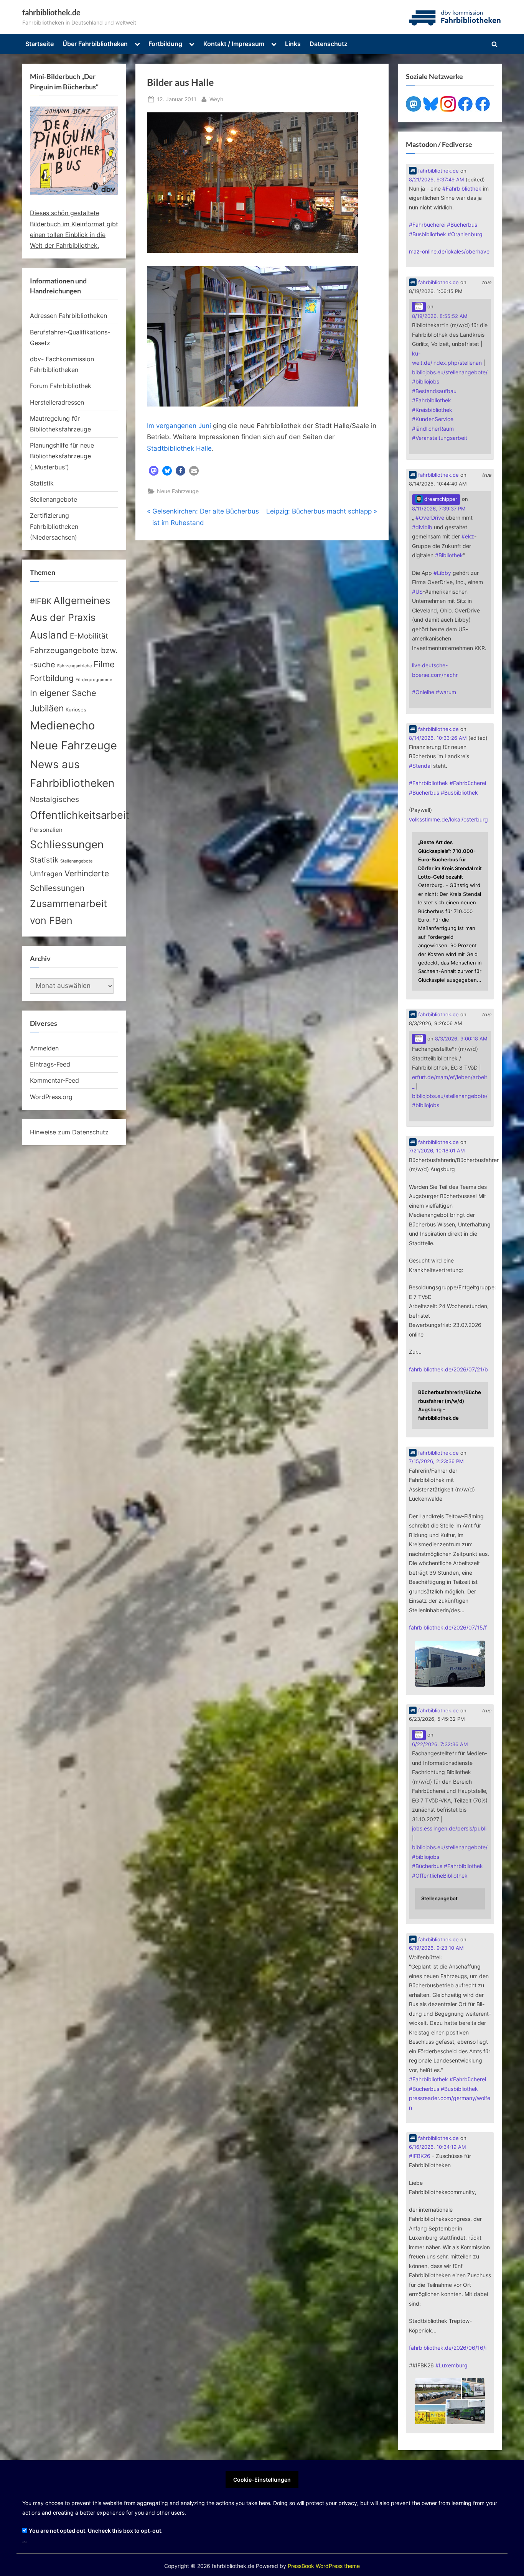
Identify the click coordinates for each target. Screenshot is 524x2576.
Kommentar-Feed (54, 1080)
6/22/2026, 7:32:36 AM (440, 1744)
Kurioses (76, 710)
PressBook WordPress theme (324, 2566)
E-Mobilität (89, 636)
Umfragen (46, 874)
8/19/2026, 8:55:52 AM (440, 316)
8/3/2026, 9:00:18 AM (461, 1039)
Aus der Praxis (63, 617)
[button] (154, 471)
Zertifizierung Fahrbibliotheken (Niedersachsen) (54, 526)
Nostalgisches (54, 799)
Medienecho (62, 725)
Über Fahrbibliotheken (95, 44)
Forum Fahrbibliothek (61, 386)
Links (293, 44)
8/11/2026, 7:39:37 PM (439, 509)
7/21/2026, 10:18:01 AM (437, 1151)
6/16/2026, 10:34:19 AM (437, 2147)
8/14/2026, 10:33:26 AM (438, 738)
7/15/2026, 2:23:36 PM (436, 1461)
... (25, 2540)
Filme (104, 664)
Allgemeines (82, 600)
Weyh (216, 99)
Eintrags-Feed (50, 1064)
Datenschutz (329, 44)
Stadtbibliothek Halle (179, 448)
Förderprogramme (94, 680)
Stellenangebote (54, 499)
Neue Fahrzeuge (178, 491)
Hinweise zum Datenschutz (69, 1132)
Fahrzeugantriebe (74, 666)
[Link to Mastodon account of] (419, 307)
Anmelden (44, 1048)
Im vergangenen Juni (179, 426)
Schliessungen (67, 844)
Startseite (40, 44)
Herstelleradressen (57, 402)
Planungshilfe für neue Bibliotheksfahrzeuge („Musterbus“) (62, 456)
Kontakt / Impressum (234, 44)
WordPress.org (51, 1097)
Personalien (46, 830)
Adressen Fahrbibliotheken (68, 316)
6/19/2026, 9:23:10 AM (436, 1948)
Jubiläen (47, 708)
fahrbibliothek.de (51, 12)
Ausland (49, 635)
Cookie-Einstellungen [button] (262, 2480)
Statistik (42, 483)
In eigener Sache (63, 693)
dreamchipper (440, 499)
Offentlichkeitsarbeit (80, 815)
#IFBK (41, 601)
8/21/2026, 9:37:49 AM (437, 180)
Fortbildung (165, 44)
